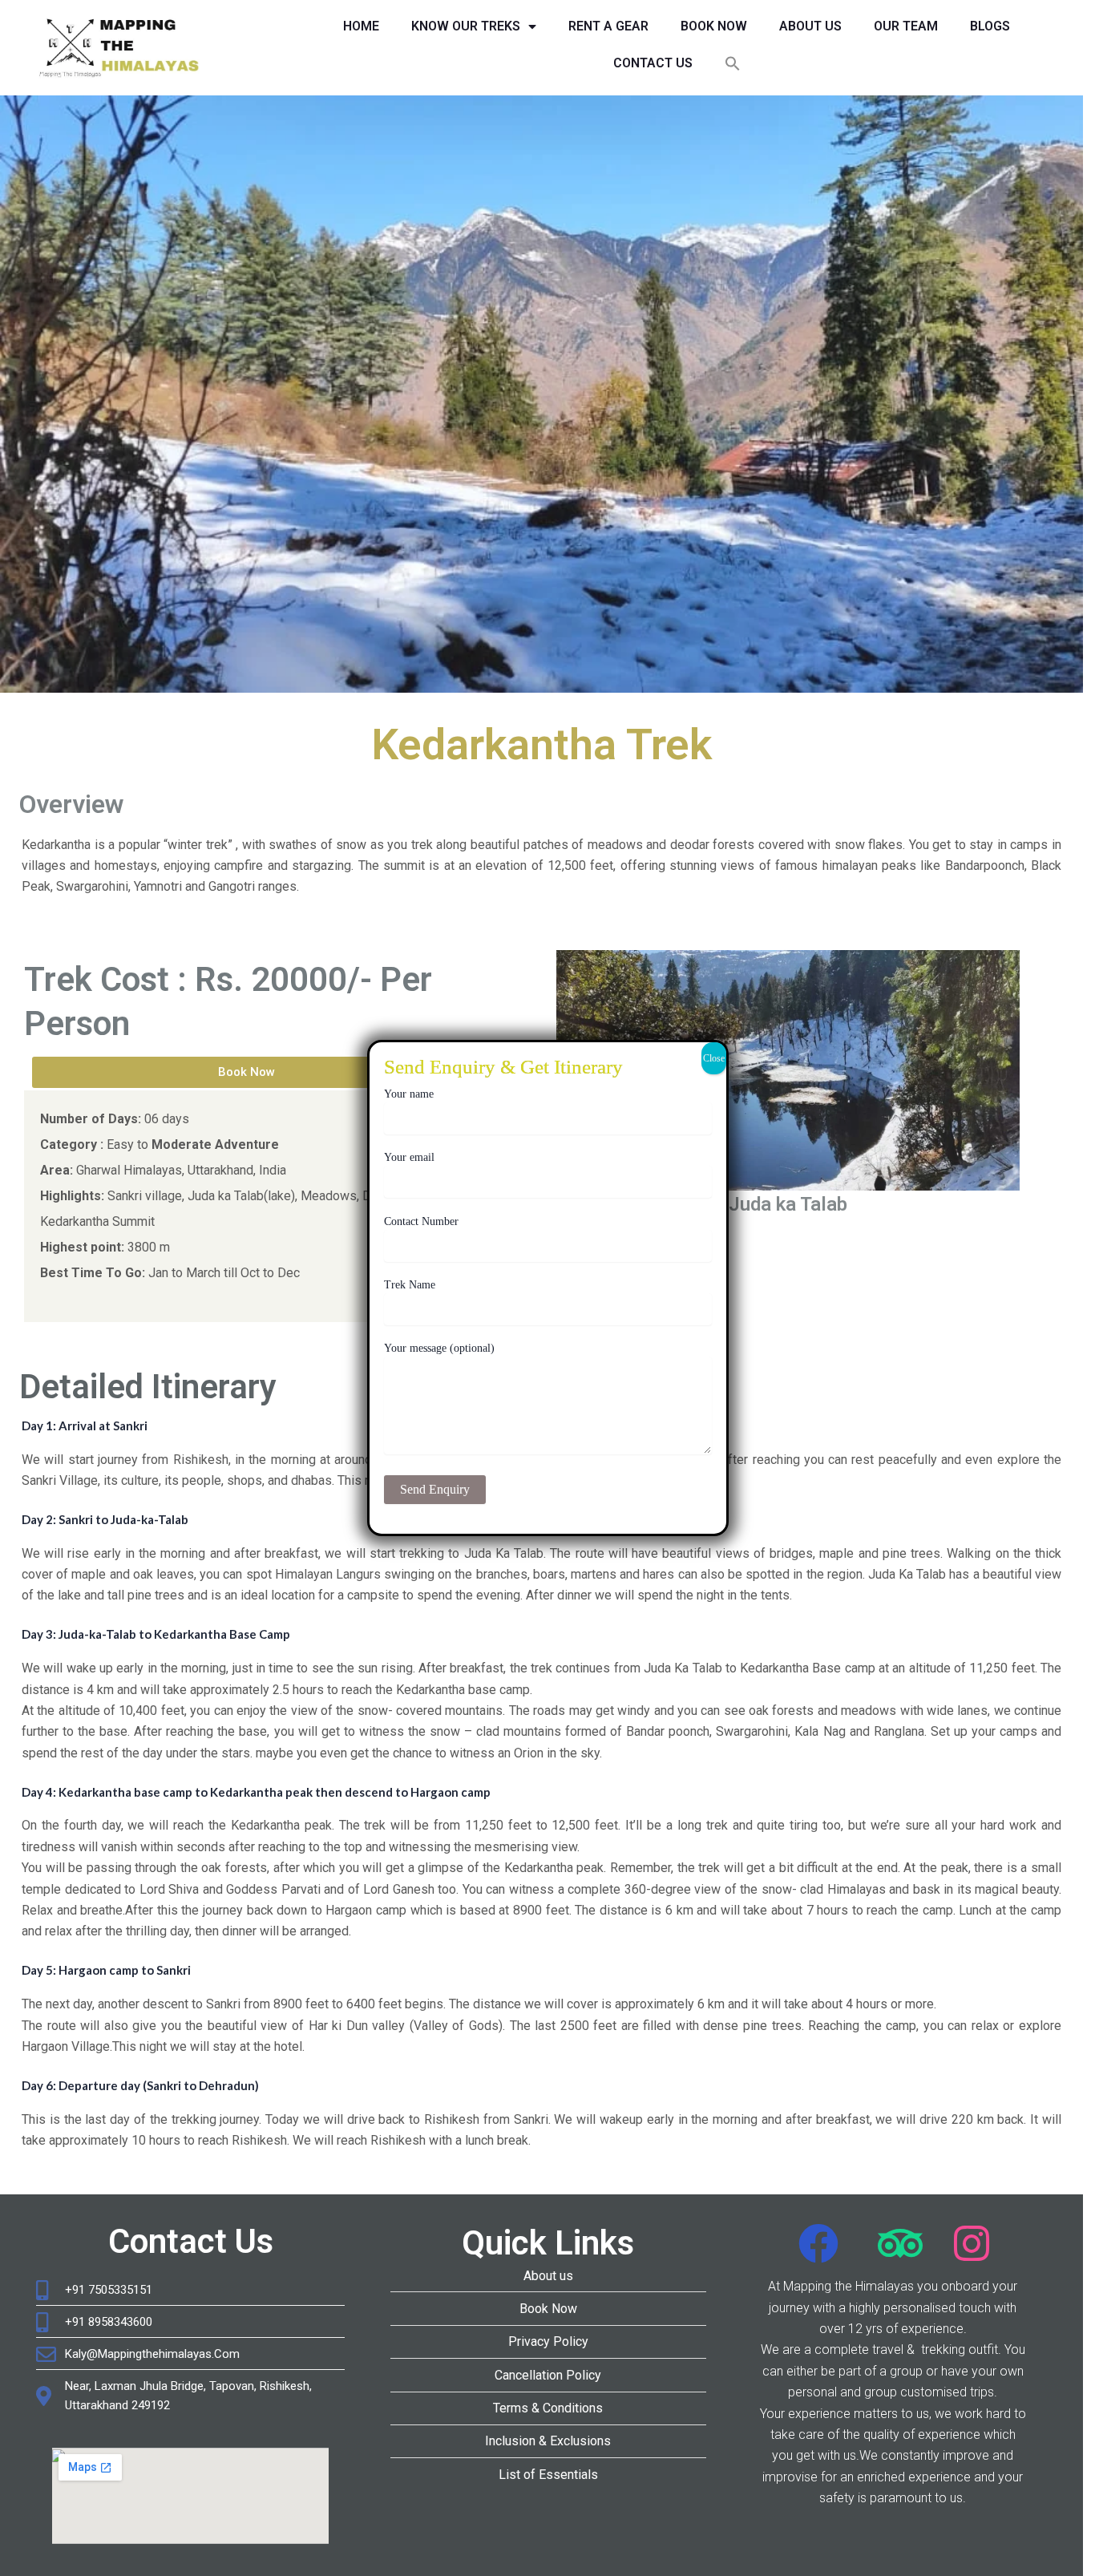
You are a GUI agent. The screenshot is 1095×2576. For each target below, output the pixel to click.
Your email (409, 1157)
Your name (409, 1094)
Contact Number (421, 1221)
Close (714, 1058)
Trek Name (410, 1285)
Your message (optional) (439, 1348)
